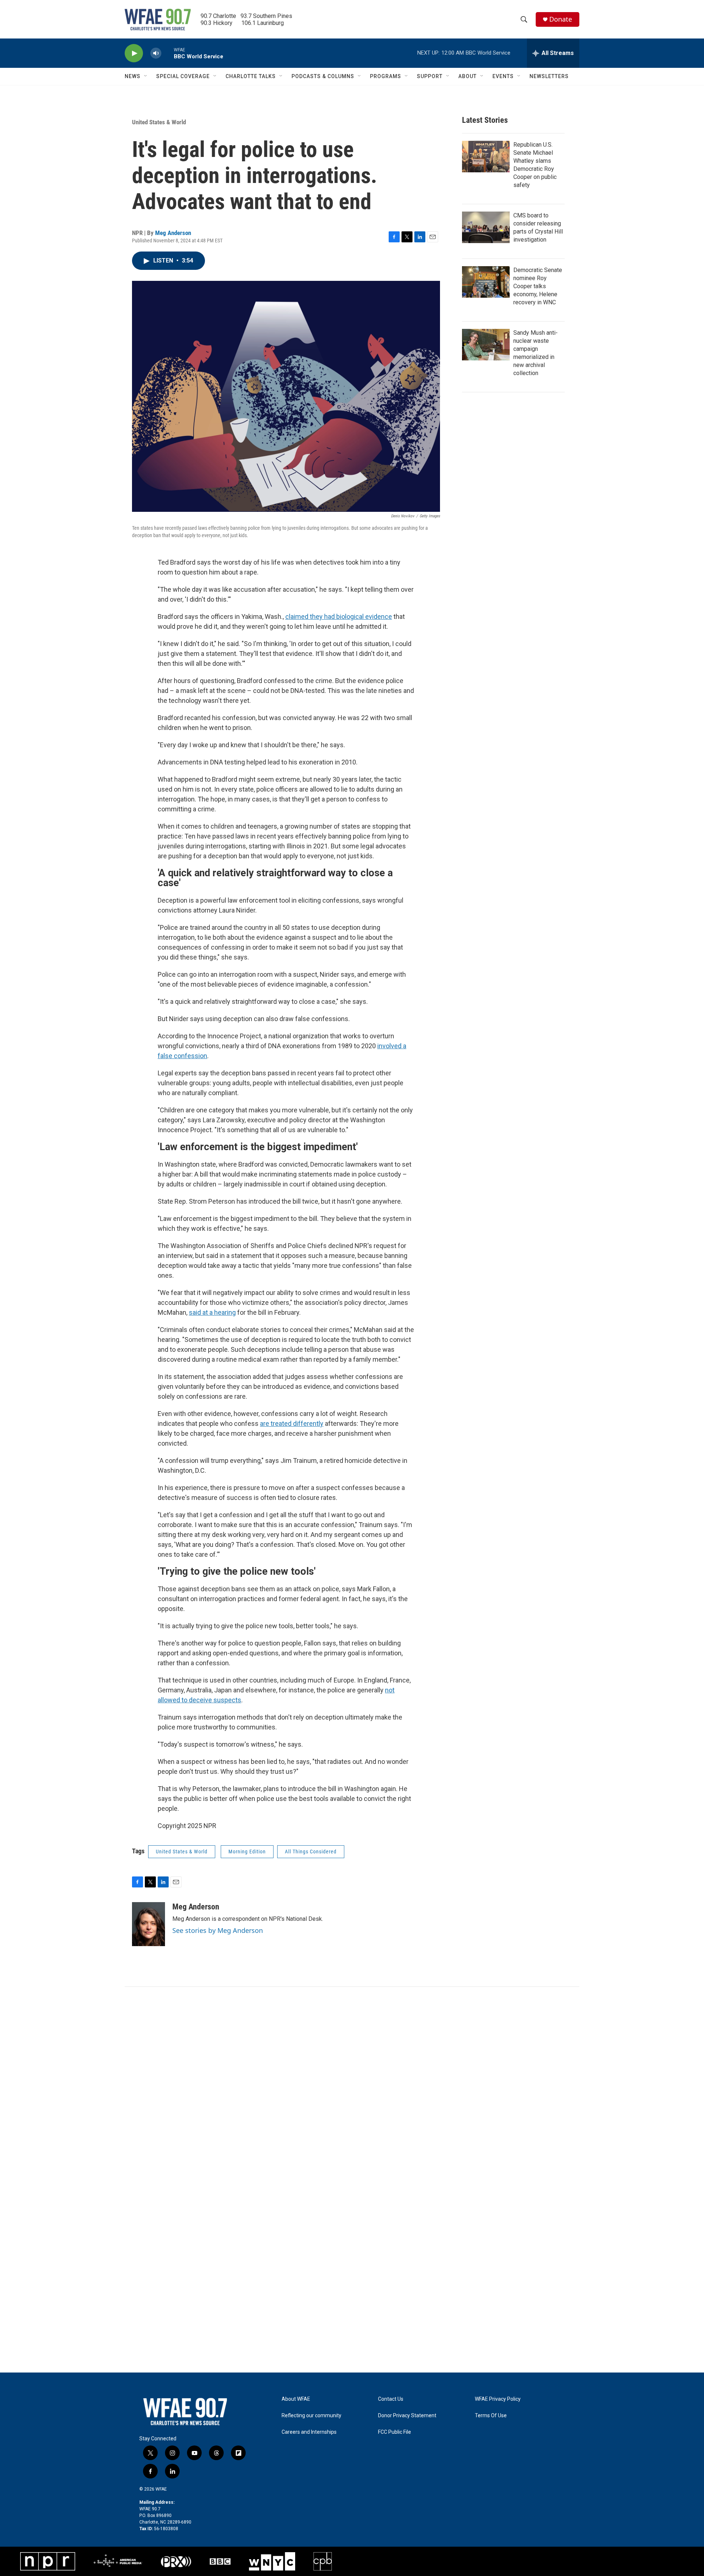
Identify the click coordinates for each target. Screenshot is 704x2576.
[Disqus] (352, 2086)
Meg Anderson (173, 233)
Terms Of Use (491, 2416)
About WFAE (296, 2399)
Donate (561, 19)
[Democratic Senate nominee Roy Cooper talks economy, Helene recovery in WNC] (486, 282)
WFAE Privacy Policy (498, 2399)
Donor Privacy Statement (407, 2416)
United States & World (159, 122)
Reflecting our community (311, 2416)
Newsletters (549, 76)
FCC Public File (395, 2432)
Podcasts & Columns (323, 76)
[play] (134, 53)
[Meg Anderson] (148, 1924)
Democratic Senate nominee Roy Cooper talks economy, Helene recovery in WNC (538, 286)
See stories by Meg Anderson (218, 1930)
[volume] (156, 53)
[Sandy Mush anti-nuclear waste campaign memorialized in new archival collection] (486, 345)
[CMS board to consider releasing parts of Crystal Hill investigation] (486, 227)
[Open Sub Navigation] (146, 76)
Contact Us (391, 2399)
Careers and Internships (309, 2432)
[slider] (168, 53)
